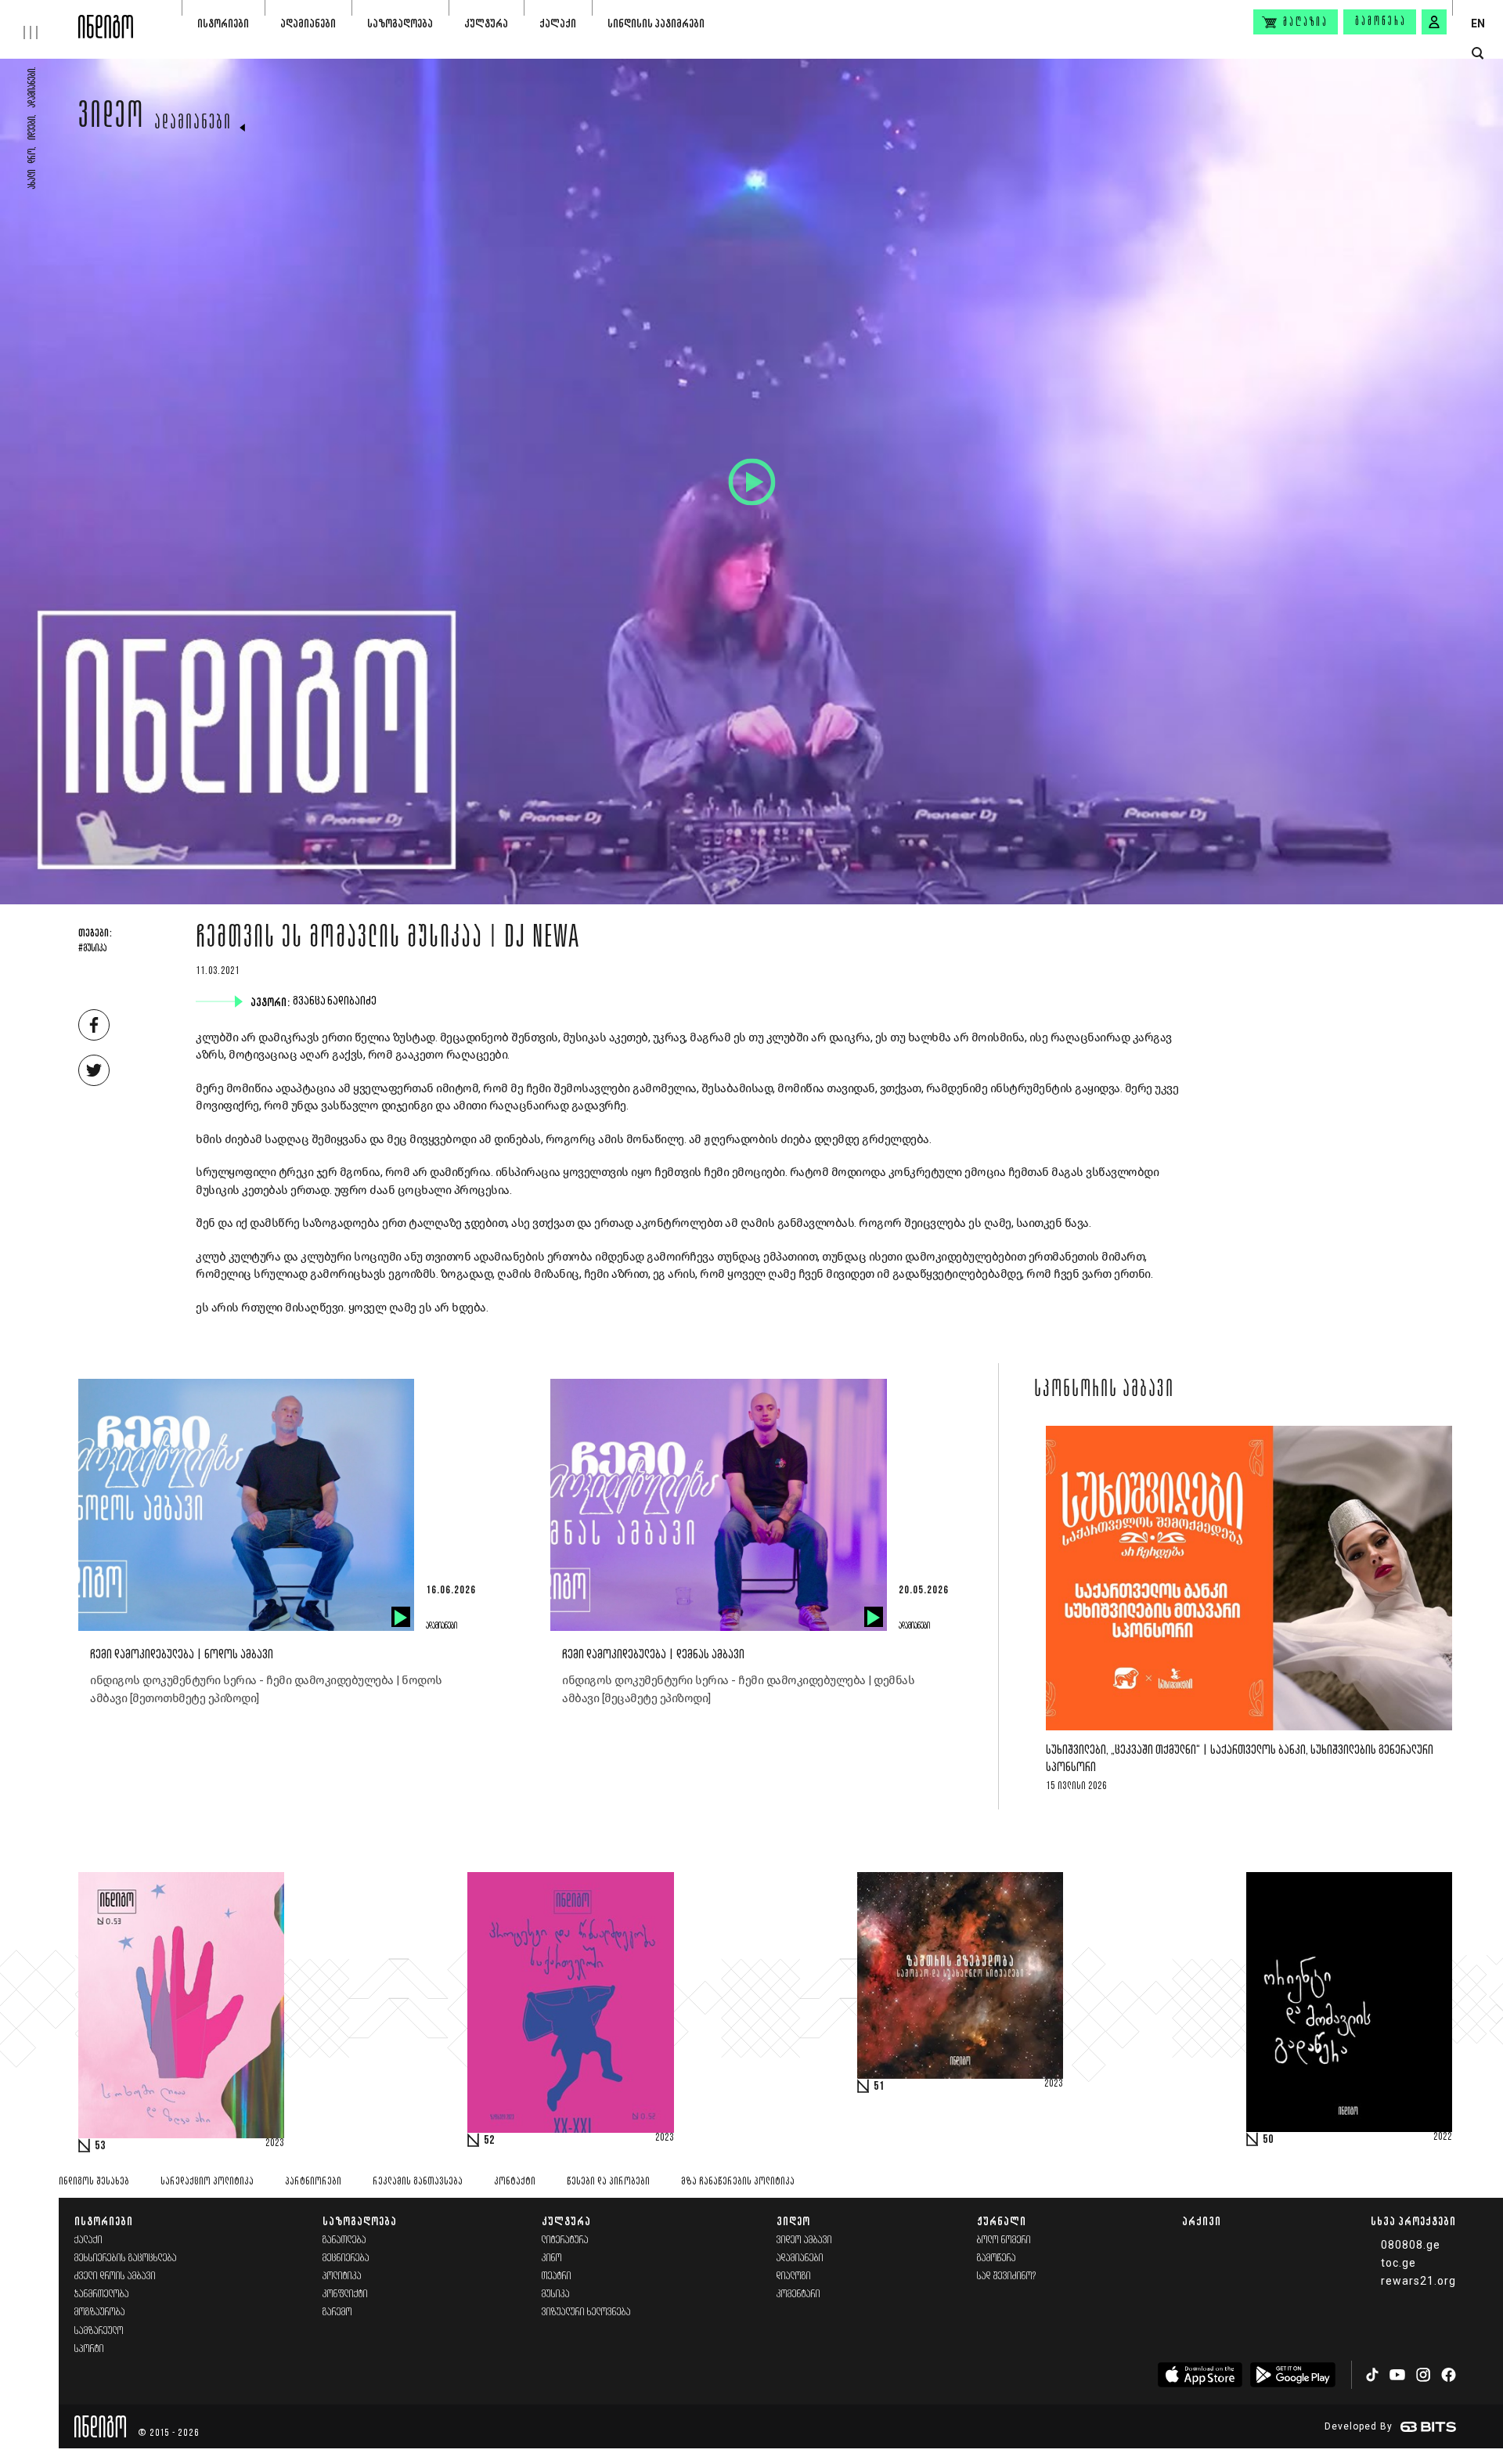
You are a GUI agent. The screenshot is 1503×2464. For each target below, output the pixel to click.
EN (1478, 23)
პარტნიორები (313, 2182)
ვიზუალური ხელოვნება (586, 2312)
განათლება (344, 2240)
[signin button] (1434, 22)
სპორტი (89, 2349)
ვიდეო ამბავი (804, 2240)
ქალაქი (558, 23)
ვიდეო (112, 119)
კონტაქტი (515, 2182)
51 (879, 2087)
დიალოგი (794, 2276)
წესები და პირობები (608, 2182)
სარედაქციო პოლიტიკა (207, 2182)
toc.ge (1398, 2263)
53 (100, 2146)
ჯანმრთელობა (102, 2294)
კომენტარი (798, 2294)
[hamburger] (39, 20)
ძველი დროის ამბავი (115, 2276)
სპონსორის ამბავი (1104, 1391)
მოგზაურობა (100, 2312)
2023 (275, 2144)
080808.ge (1411, 2245)
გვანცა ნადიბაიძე (336, 1001)
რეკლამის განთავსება (418, 2182)
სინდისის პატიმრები (656, 23)
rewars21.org (1418, 2281)
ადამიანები (308, 23)
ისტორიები (223, 23)
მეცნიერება (346, 2258)
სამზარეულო (99, 2331)
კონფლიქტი (345, 2294)
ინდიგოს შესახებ (94, 2182)
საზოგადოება (400, 23)
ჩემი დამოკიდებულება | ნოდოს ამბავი (182, 1655)
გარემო (337, 2312)
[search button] (1478, 54)
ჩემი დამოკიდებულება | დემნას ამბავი (653, 1655)
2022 (1443, 2138)
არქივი (1202, 2221)
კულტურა (486, 23)
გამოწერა (1381, 22)
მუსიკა (556, 2294)
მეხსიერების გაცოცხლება (126, 2258)
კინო (552, 2258)
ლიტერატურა (565, 2240)
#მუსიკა (92, 949)
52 (489, 2141)
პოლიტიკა (342, 2276)
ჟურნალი (1002, 2221)
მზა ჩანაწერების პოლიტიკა (738, 2182)
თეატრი (557, 2276)
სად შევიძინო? (1007, 2276)
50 (1268, 2140)
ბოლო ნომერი (1004, 2240)
